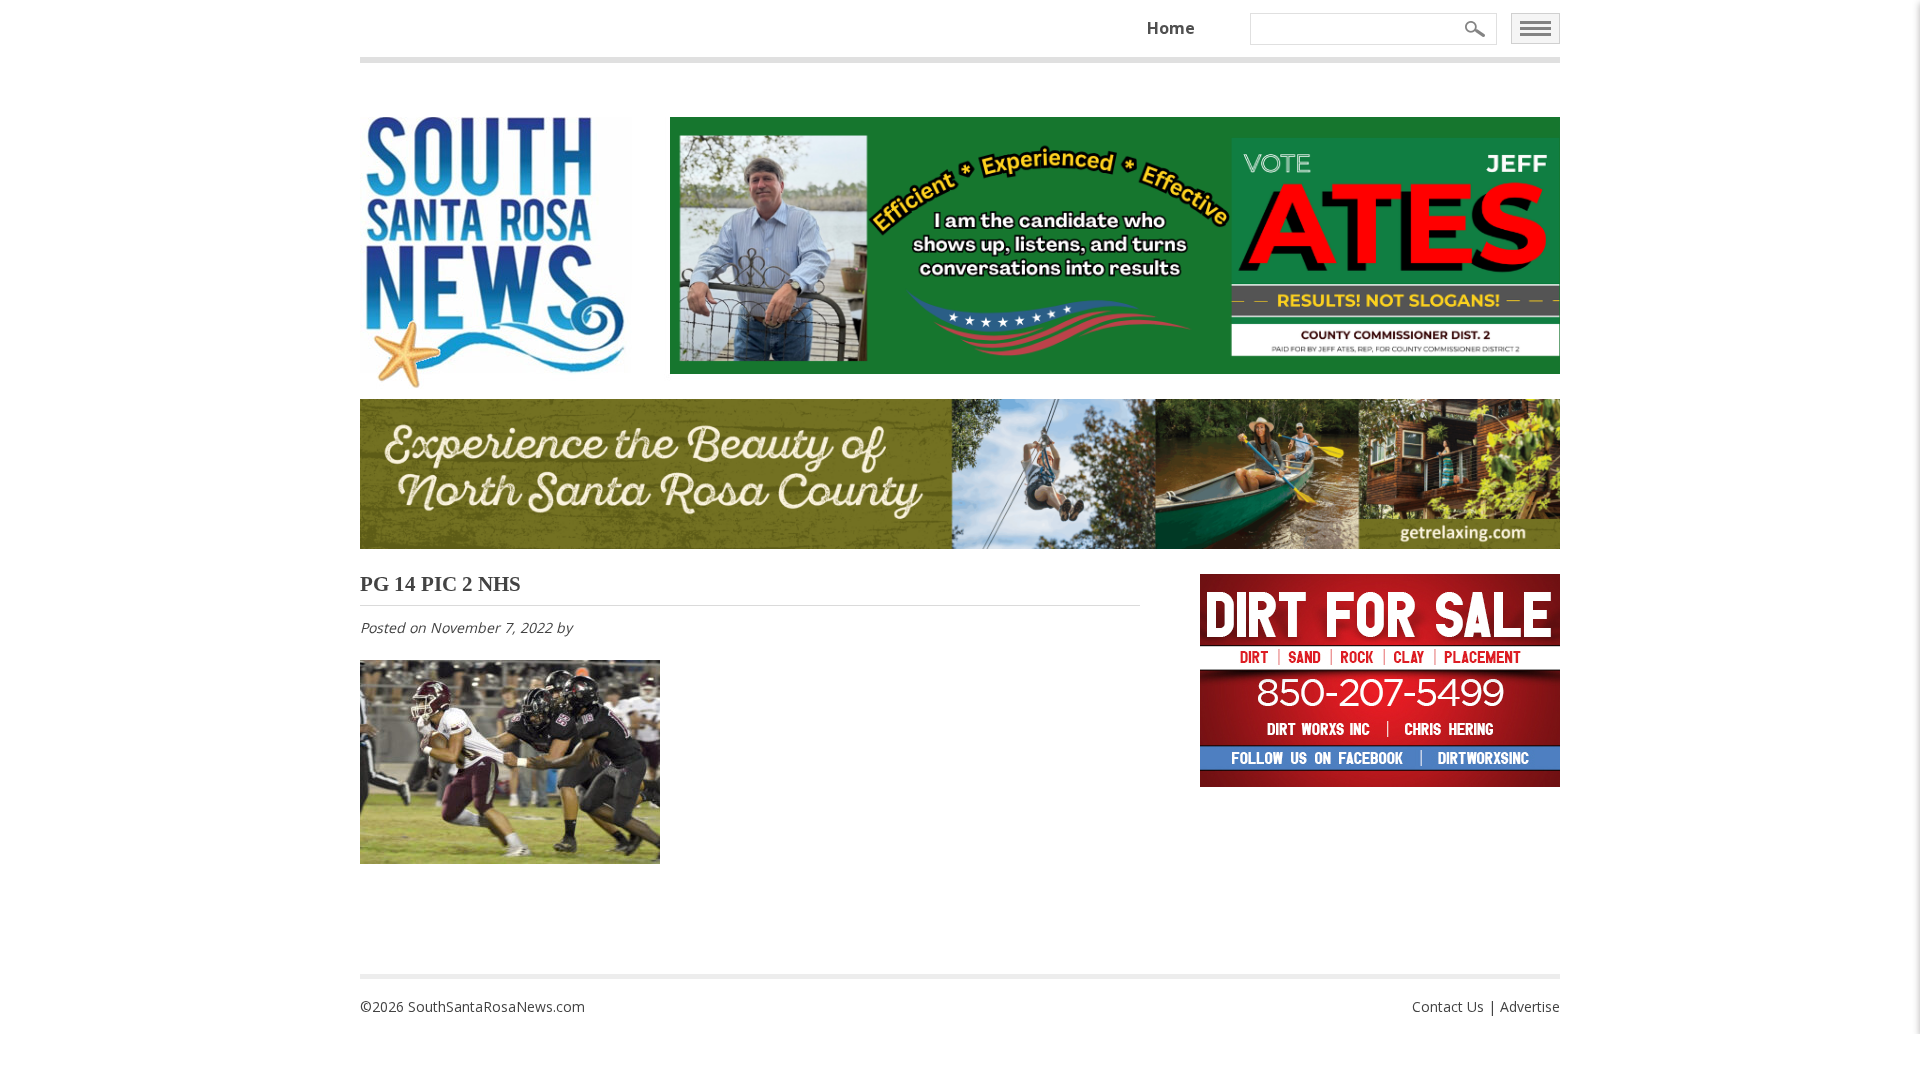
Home (1171, 28)
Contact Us (1448, 1006)
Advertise (1530, 1006)
